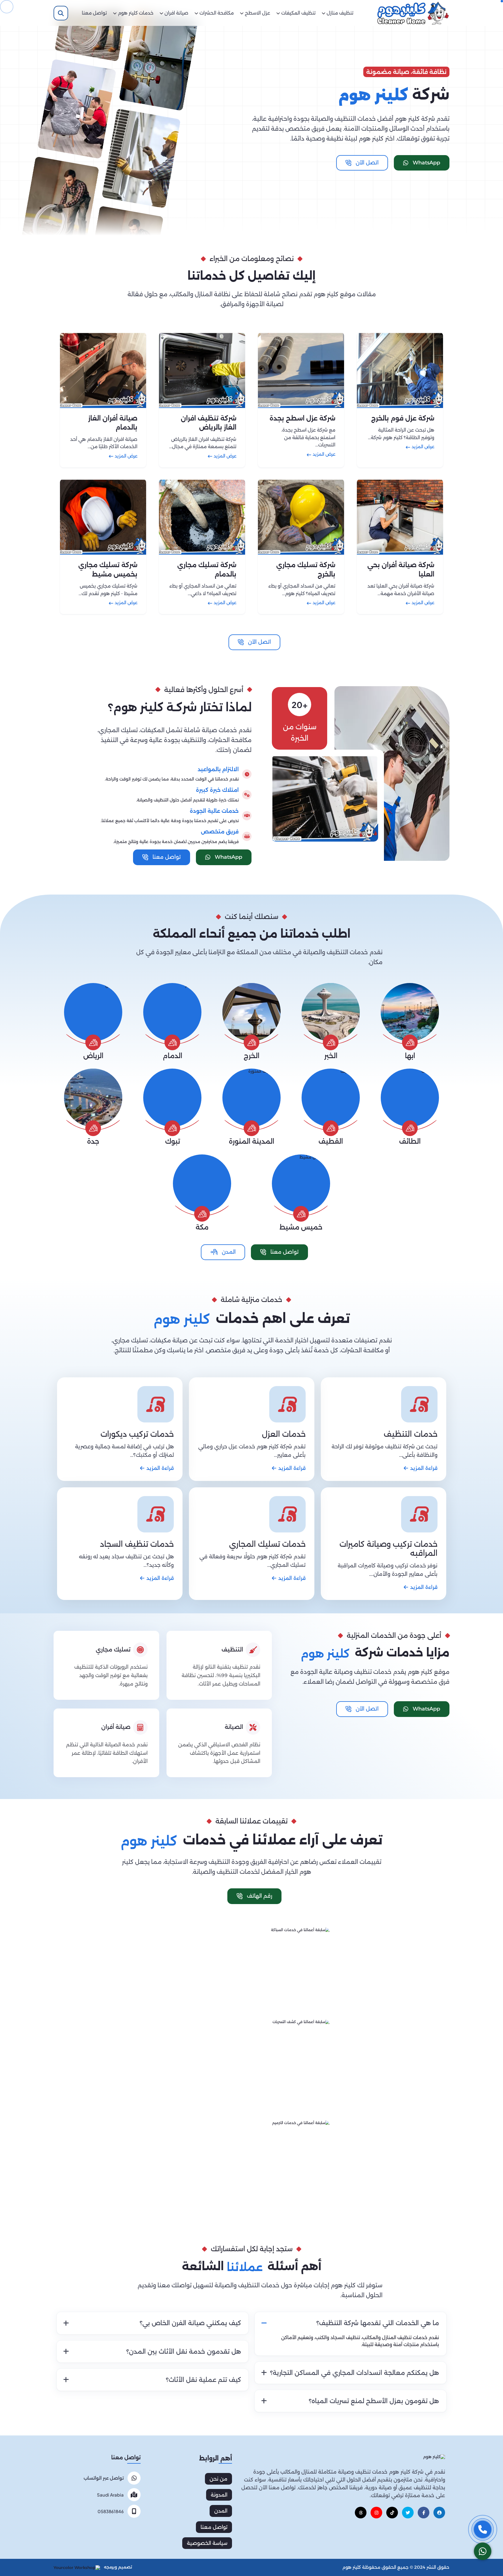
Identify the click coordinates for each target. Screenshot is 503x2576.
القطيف (331, 1141)
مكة (202, 1227)
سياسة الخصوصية (207, 2543)
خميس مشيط (301, 1227)
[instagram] (376, 2513)
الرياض (93, 1056)
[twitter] (408, 2513)
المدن (221, 2511)
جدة (93, 1141)
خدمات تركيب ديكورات (137, 1434)
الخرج (251, 1056)
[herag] (439, 2513)
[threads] (361, 2513)
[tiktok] (392, 2513)
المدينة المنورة (251, 1141)
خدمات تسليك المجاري (267, 1544)
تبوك (172, 1141)
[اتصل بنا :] (483, 2529)
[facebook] (424, 2513)
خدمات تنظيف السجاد (137, 1544)
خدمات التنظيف (411, 1434)
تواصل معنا (214, 2527)
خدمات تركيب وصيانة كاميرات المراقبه (388, 1549)
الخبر (331, 1056)
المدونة (219, 2495)
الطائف (410, 1141)
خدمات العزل (284, 1434)
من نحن (218, 2479)
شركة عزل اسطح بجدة (302, 418)
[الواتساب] (483, 2551)
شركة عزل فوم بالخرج (403, 418)
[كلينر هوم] (434, 2457)
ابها (410, 1056)
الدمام (172, 1056)
